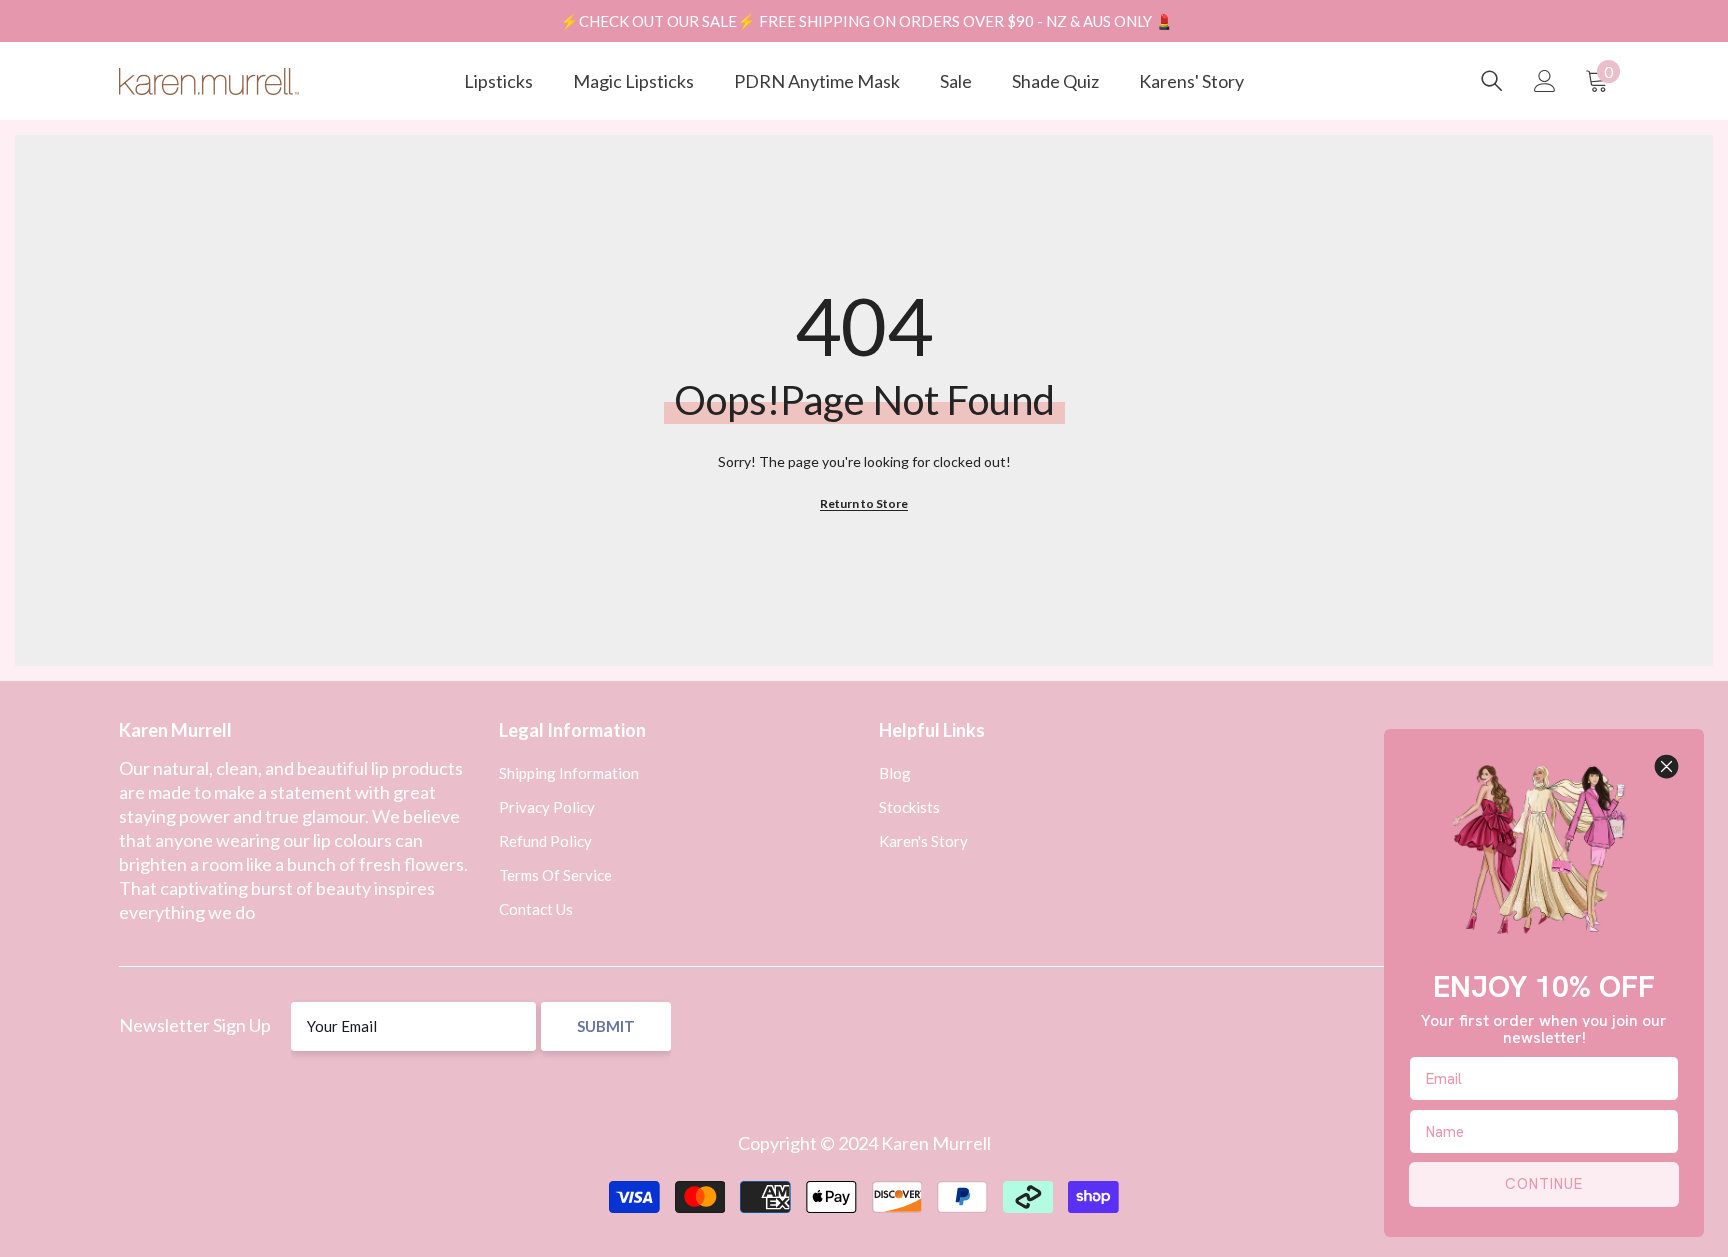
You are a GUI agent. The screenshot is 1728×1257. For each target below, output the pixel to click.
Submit (606, 1026)
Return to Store (864, 503)
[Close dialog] (1666, 766)
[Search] (1492, 81)
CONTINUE (1544, 1184)
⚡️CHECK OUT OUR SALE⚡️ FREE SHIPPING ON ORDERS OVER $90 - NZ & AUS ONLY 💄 (867, 21)
